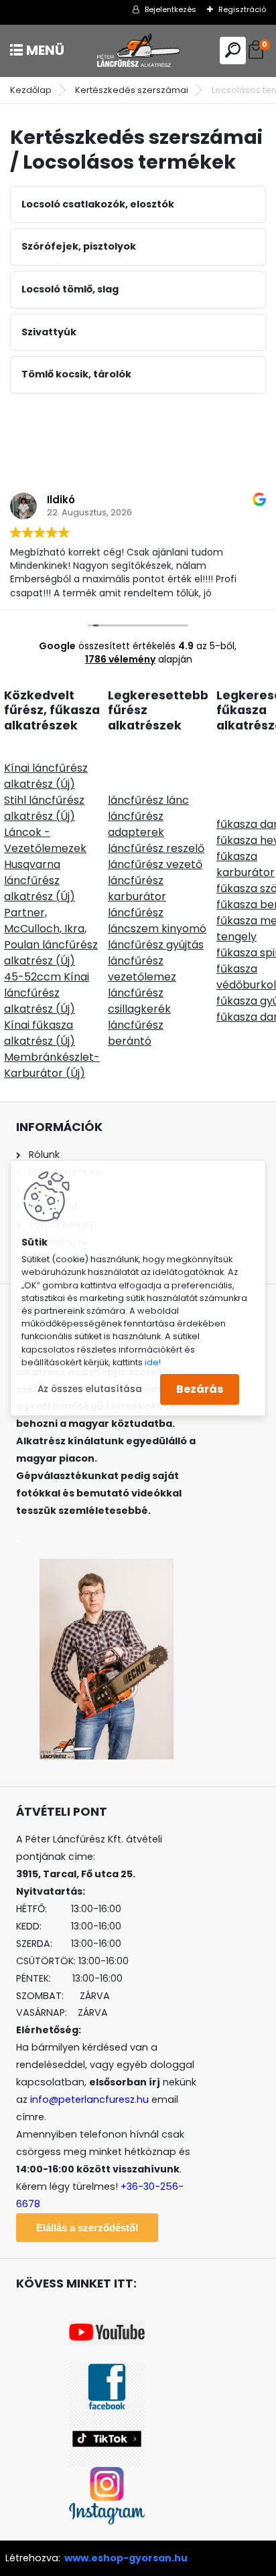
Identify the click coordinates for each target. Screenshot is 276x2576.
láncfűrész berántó (136, 1033)
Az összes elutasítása (90, 1389)
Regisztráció (242, 9)
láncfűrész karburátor (137, 888)
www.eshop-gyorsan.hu (126, 2558)
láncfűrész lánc (148, 800)
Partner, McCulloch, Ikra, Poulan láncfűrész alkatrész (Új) (51, 937)
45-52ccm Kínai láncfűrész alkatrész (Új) (47, 993)
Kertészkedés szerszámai (132, 90)
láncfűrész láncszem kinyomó (157, 921)
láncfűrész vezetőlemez (142, 969)
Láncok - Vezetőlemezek (45, 840)
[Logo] (138, 51)
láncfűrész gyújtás (156, 945)
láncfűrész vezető (155, 864)
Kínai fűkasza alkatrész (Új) (40, 1033)
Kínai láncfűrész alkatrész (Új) (46, 776)
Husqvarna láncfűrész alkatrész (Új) (40, 880)
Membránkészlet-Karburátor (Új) (52, 1065)
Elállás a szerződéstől (87, 2228)
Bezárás (200, 1389)
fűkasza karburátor (246, 864)
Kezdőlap (31, 90)
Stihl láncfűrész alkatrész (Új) (44, 808)
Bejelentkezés (170, 9)
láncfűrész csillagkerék (139, 1001)
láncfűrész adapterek (136, 824)
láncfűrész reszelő (156, 848)
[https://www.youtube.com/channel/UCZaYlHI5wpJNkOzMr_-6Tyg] (107, 2328)
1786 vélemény (120, 659)
